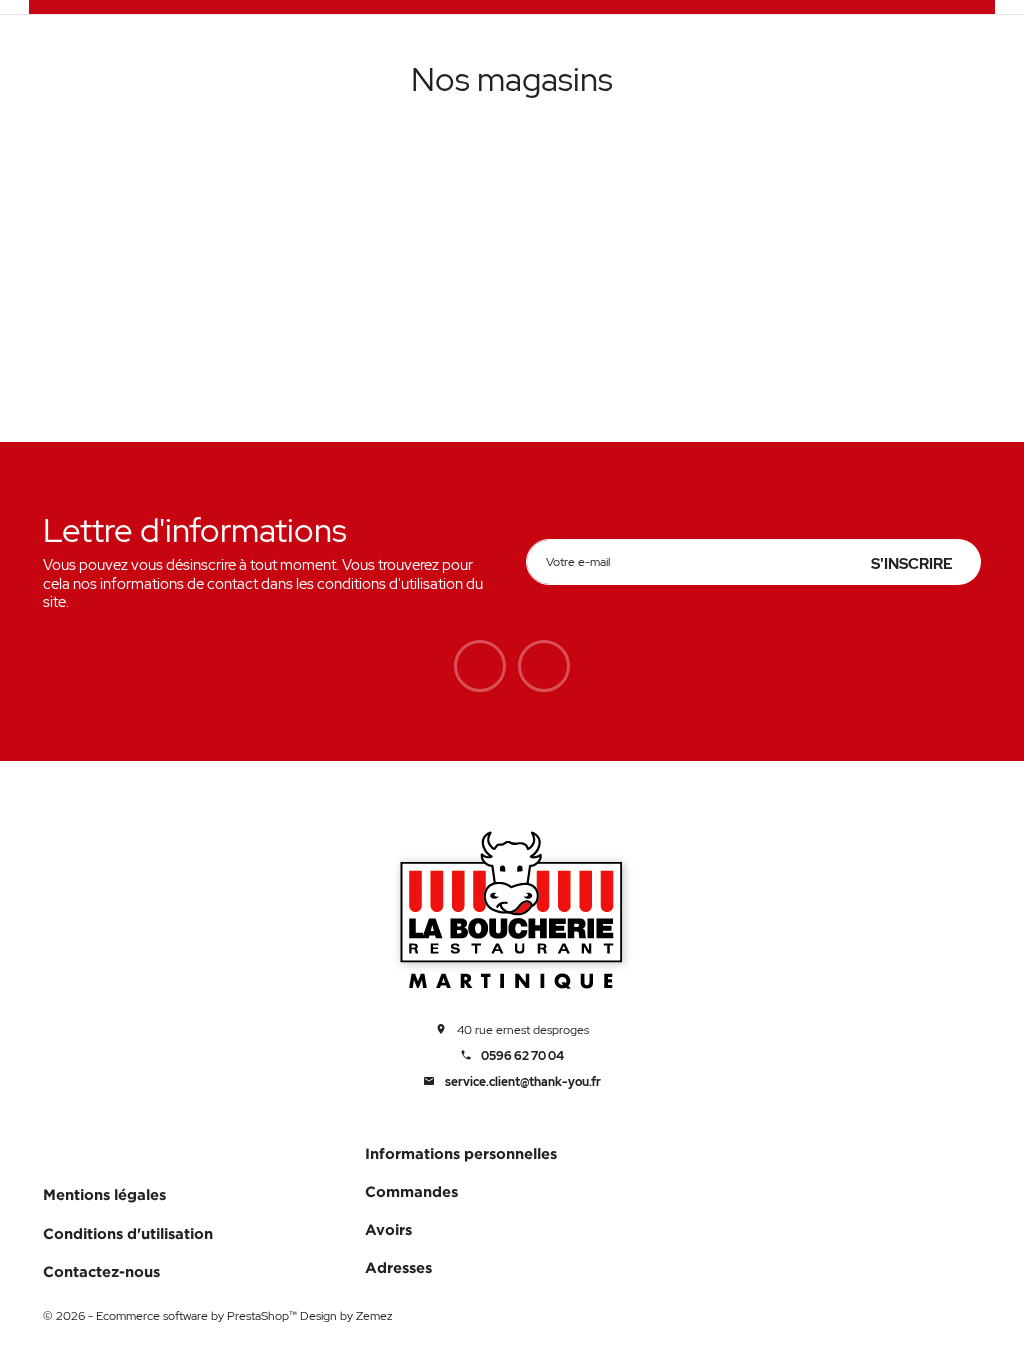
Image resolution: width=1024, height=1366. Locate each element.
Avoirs (388, 1229)
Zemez (374, 1316)
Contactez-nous (101, 1271)
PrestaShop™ (263, 1316)
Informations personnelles (461, 1153)
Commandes (411, 1191)
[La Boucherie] (512, 913)
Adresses (398, 1267)
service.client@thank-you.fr (523, 1082)
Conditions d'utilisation (128, 1233)
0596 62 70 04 (522, 1056)
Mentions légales (104, 1194)
